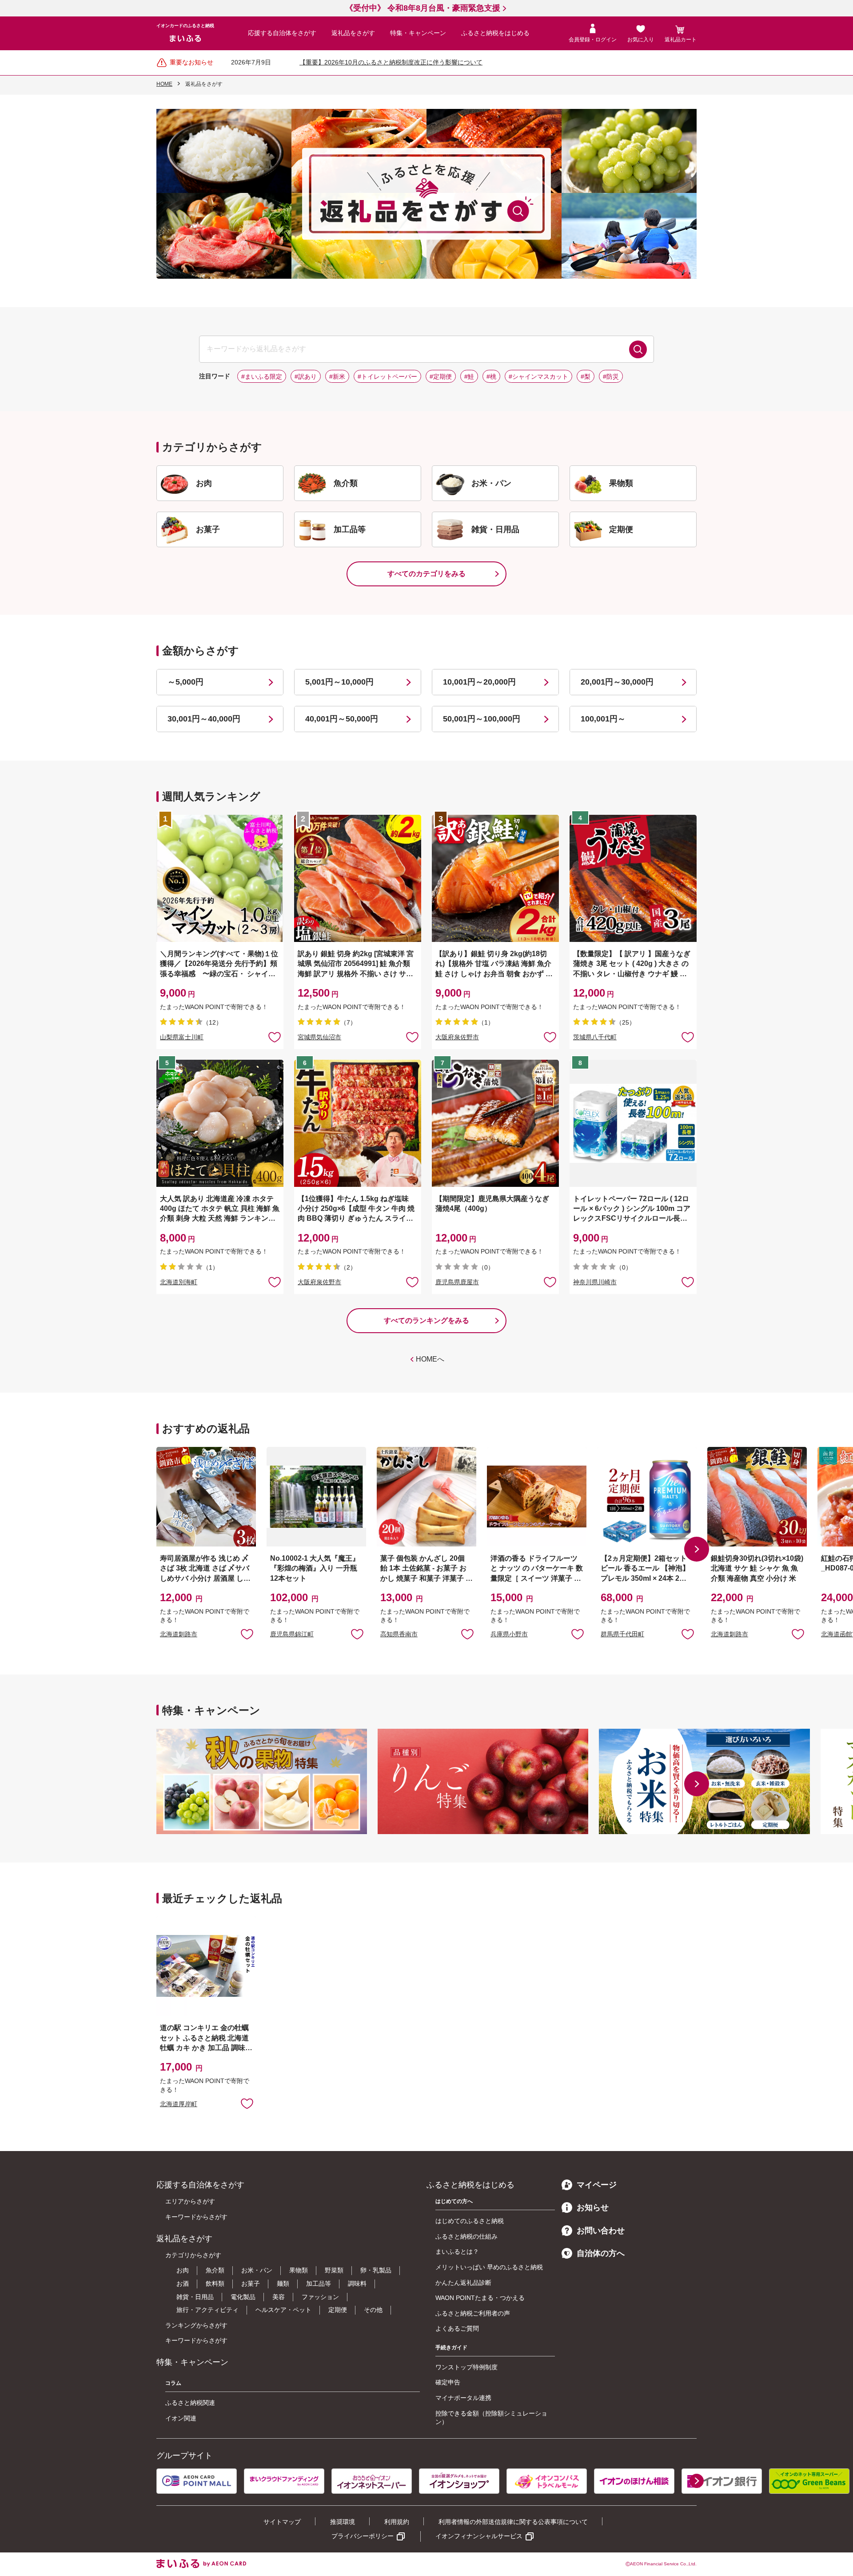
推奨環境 (343, 2522)
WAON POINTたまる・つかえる (480, 2298)
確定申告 (448, 2382)
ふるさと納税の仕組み (466, 2236)
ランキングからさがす (196, 2325)
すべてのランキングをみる (426, 1320)
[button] (697, 1549)
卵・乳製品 (376, 2270)
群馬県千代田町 (622, 1634)
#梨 (586, 377)
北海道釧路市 (179, 1634)
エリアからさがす (190, 2201)
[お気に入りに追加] (275, 1037)
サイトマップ (282, 2522)
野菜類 (334, 2270)
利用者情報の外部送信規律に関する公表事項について (513, 2522)
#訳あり (306, 377)
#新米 (337, 377)
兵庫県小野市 (509, 1634)
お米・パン (257, 2270)
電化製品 (243, 2297)
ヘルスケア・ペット (283, 2310)
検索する (638, 349)
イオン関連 (181, 2418)
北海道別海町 (179, 1282)
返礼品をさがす (353, 33)
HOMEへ (430, 1359)
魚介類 (215, 2270)
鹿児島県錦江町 (292, 1634)
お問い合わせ (601, 2231)
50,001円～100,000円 (482, 719)
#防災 (611, 377)
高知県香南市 (399, 1634)
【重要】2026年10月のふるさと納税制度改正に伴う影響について (391, 62)
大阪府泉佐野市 (457, 1037)
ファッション (320, 2297)
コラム (173, 2383)
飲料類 (215, 2284)
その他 (373, 2310)
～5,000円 (185, 682)
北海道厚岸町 (179, 2104)
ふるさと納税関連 (190, 2403)
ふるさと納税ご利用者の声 (473, 2313)
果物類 (299, 2270)
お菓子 (251, 2284)
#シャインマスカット (538, 377)
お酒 (183, 2284)
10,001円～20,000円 (479, 682)
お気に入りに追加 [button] (275, 1037)
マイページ (597, 2185)
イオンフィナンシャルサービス (479, 2536)
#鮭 (469, 377)
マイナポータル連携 (463, 2398)
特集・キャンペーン (418, 33)
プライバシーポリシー (363, 2536)
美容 (279, 2297)
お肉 (183, 2270)
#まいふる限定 (262, 377)
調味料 (357, 2284)
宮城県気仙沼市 (319, 1037)
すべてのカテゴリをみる (426, 574)
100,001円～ (603, 719)
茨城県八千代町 (595, 1037)
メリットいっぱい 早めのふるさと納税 (489, 2267)
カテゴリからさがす (193, 2255)
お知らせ (593, 2207)
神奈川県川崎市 (595, 1282)
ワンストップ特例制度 (466, 2367)
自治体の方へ (601, 2253)
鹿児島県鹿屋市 (457, 1282)
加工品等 (319, 2284)
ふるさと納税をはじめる (495, 33)
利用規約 (397, 2522)
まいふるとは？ (457, 2251)
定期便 (338, 2310)
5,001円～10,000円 (339, 682)
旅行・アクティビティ (207, 2310)
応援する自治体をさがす (282, 33)
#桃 (491, 377)
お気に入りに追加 (247, 1634)
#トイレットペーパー (387, 377)
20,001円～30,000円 (617, 682)
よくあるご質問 (457, 2328)
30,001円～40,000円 (204, 719)
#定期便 (441, 377)
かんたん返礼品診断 (463, 2283)
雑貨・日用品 (195, 2297)
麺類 (283, 2284)
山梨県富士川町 (182, 1037)
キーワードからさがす (196, 2217)
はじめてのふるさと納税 (470, 2221)
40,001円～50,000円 (342, 719)
